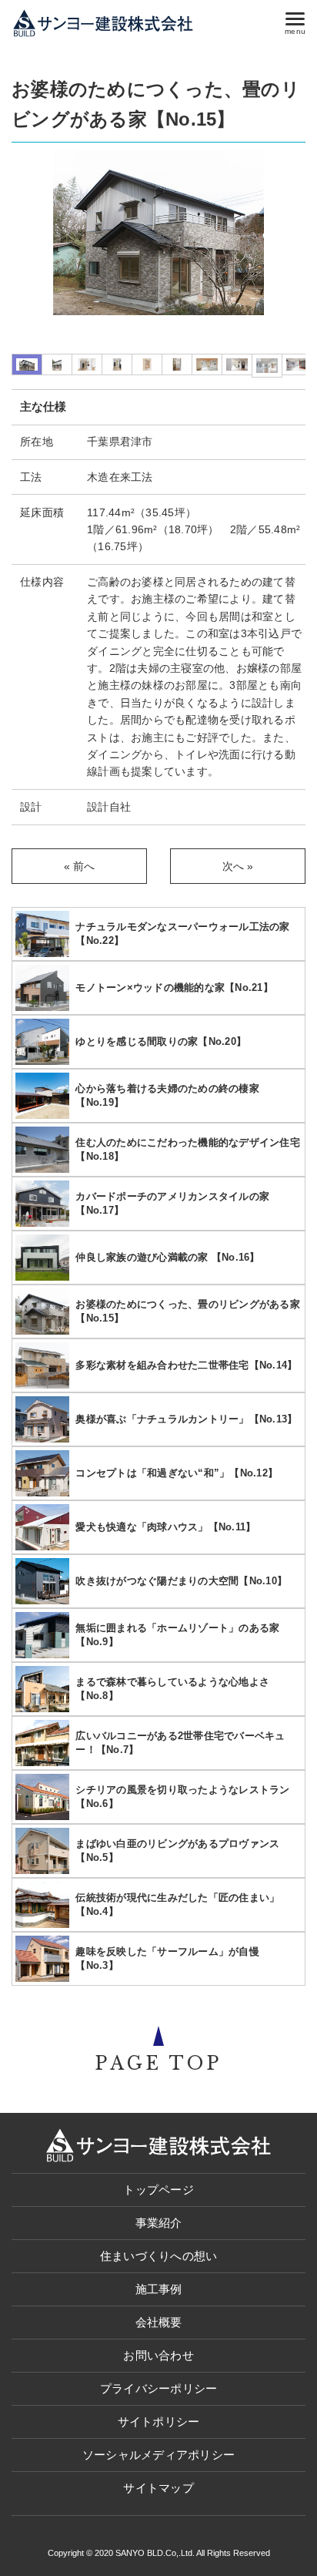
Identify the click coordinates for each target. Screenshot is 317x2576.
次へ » (238, 866)
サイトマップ (158, 2488)
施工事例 (159, 2289)
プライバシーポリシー (159, 2388)
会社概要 (159, 2322)
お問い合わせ (158, 2355)
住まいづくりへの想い (159, 2256)
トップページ (158, 2190)
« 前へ (80, 866)
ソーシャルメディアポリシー (158, 2455)
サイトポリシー (159, 2422)
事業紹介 (159, 2223)
